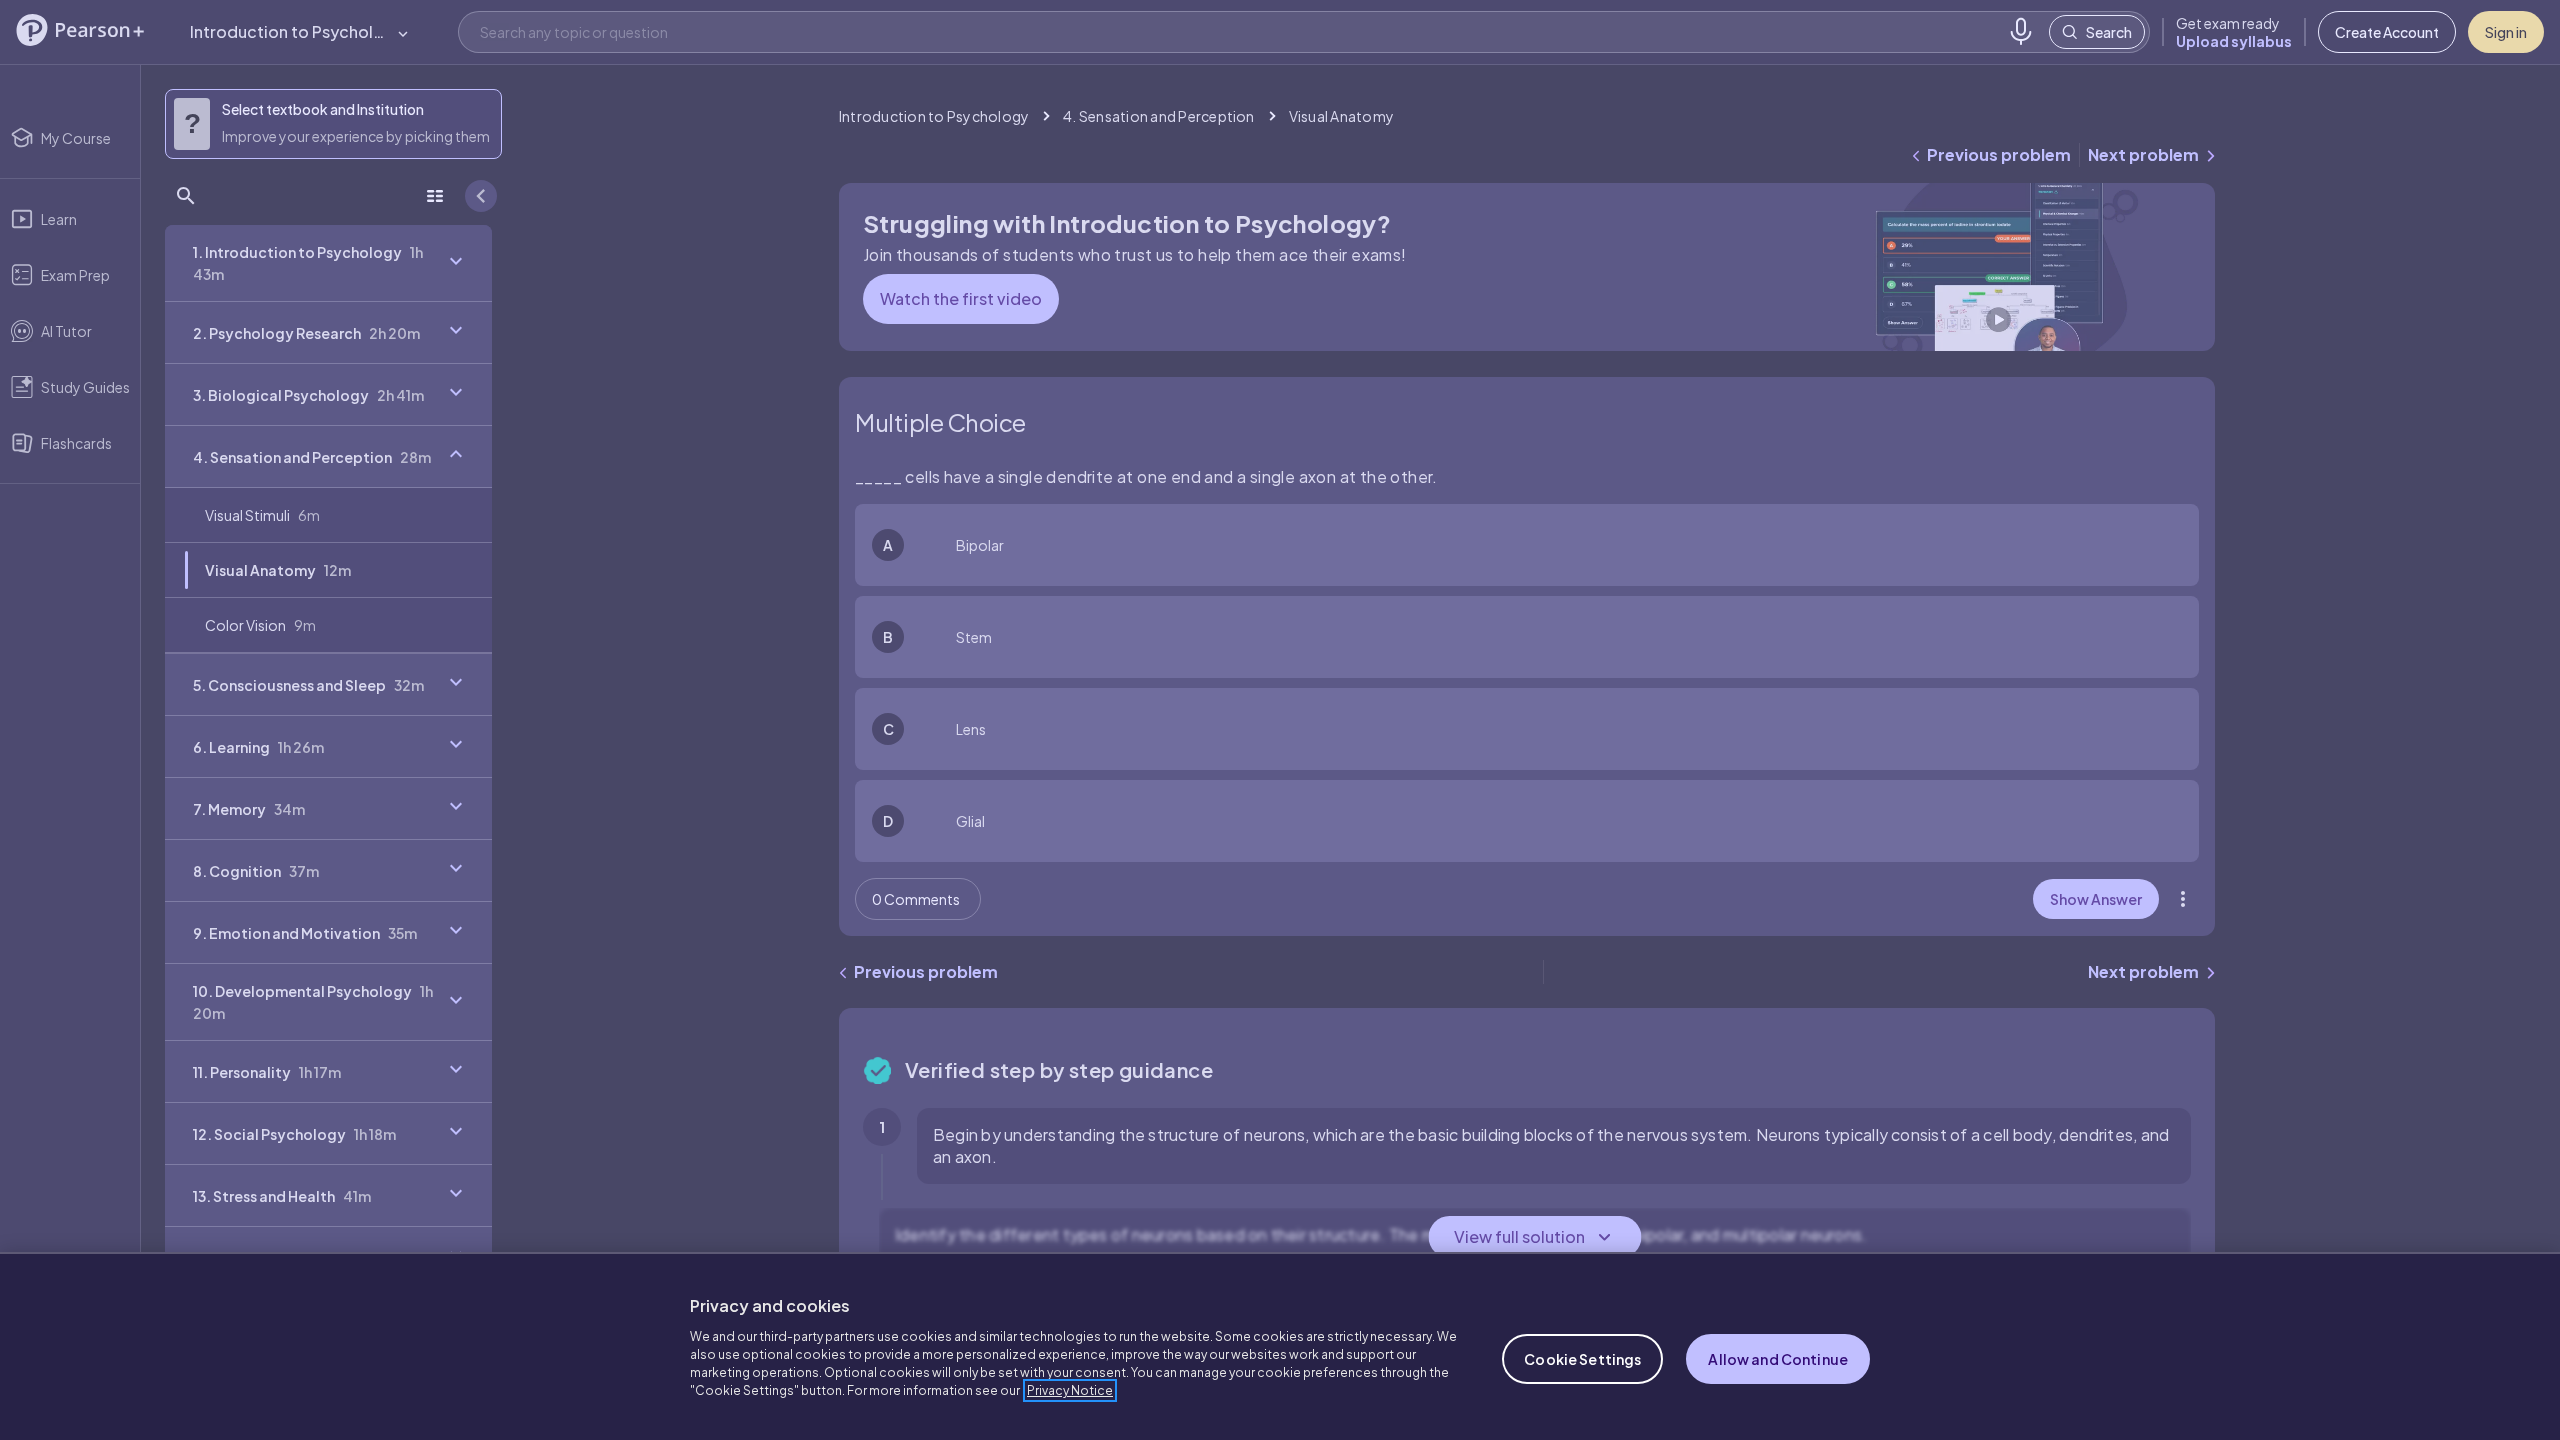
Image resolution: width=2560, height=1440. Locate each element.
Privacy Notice (1070, 1390)
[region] (1280, 1346)
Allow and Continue (1778, 1359)
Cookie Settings (1582, 1359)
